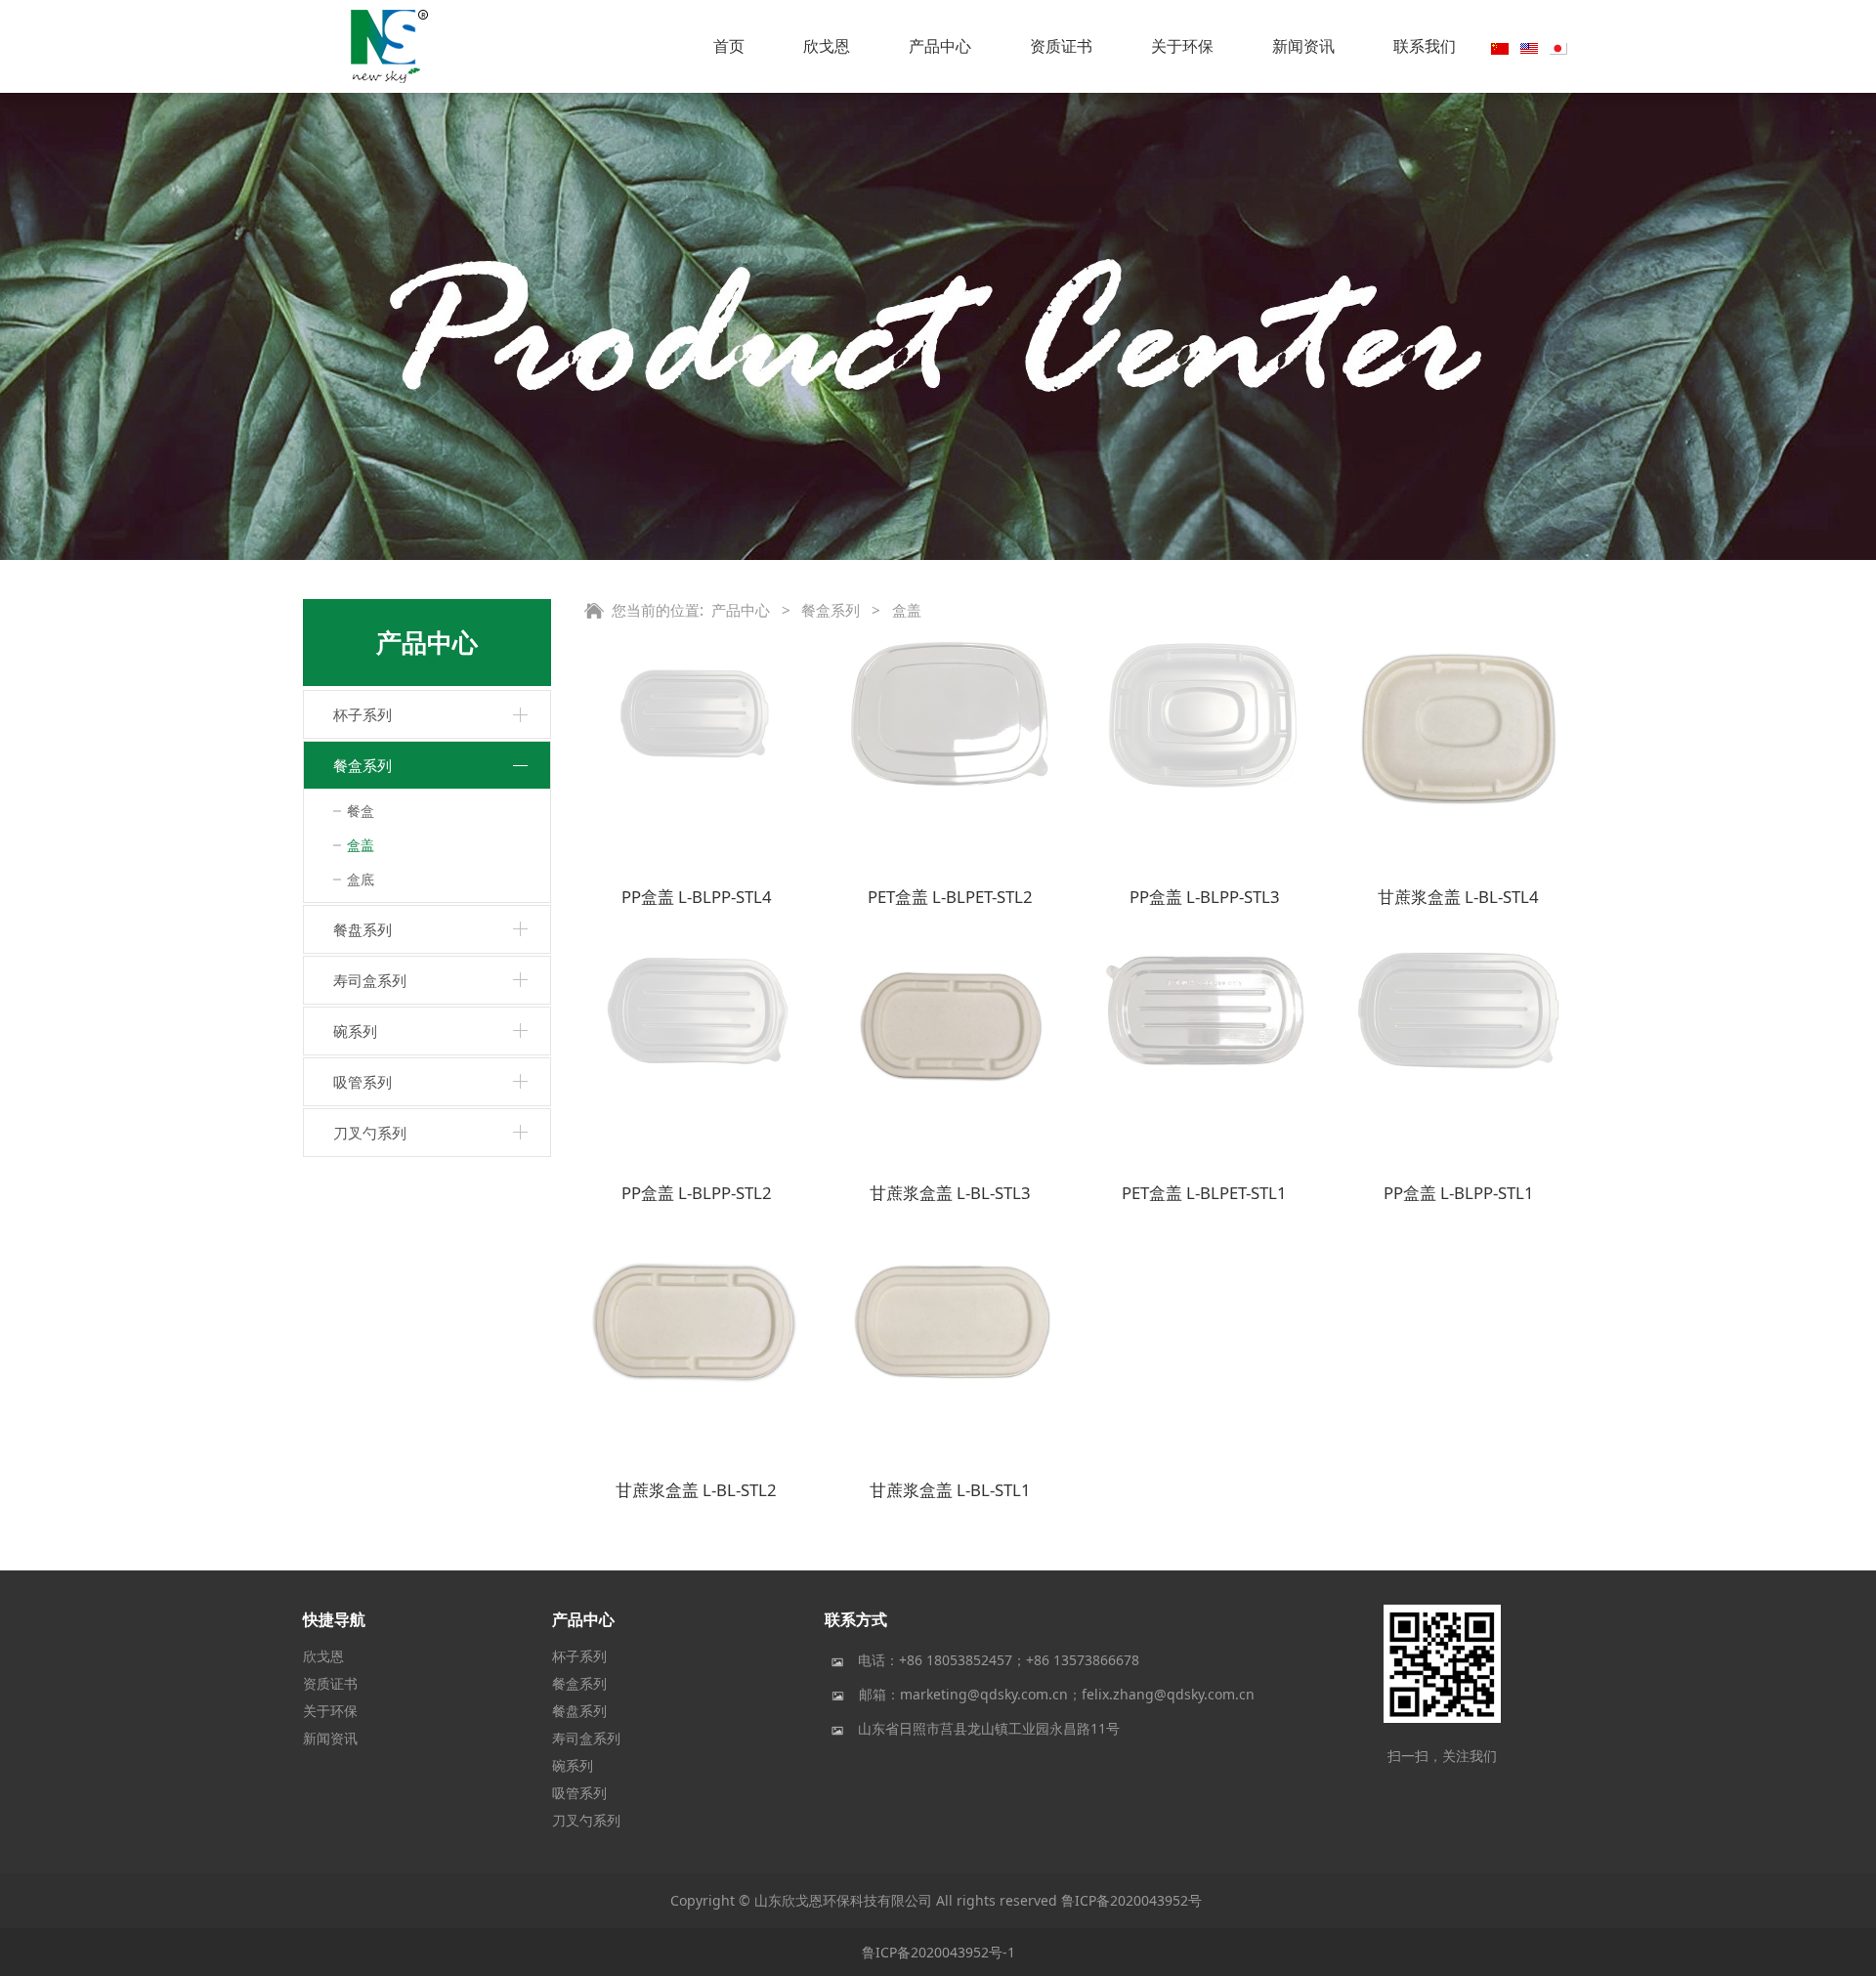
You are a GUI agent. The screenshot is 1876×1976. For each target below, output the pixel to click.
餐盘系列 (362, 929)
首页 (729, 46)
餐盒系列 (362, 765)
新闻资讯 (1303, 46)
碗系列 (355, 1031)
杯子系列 (362, 714)
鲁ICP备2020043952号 (1131, 1900)
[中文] (1500, 47)
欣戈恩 (827, 46)
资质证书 (1061, 46)
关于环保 (1182, 46)
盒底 (361, 879)
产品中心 (940, 46)
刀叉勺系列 (370, 1133)
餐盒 (361, 811)
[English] (1529, 47)
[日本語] (1558, 47)
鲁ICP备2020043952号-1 (938, 1952)
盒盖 (361, 845)
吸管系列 (362, 1082)
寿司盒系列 (370, 980)
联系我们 (1425, 46)
